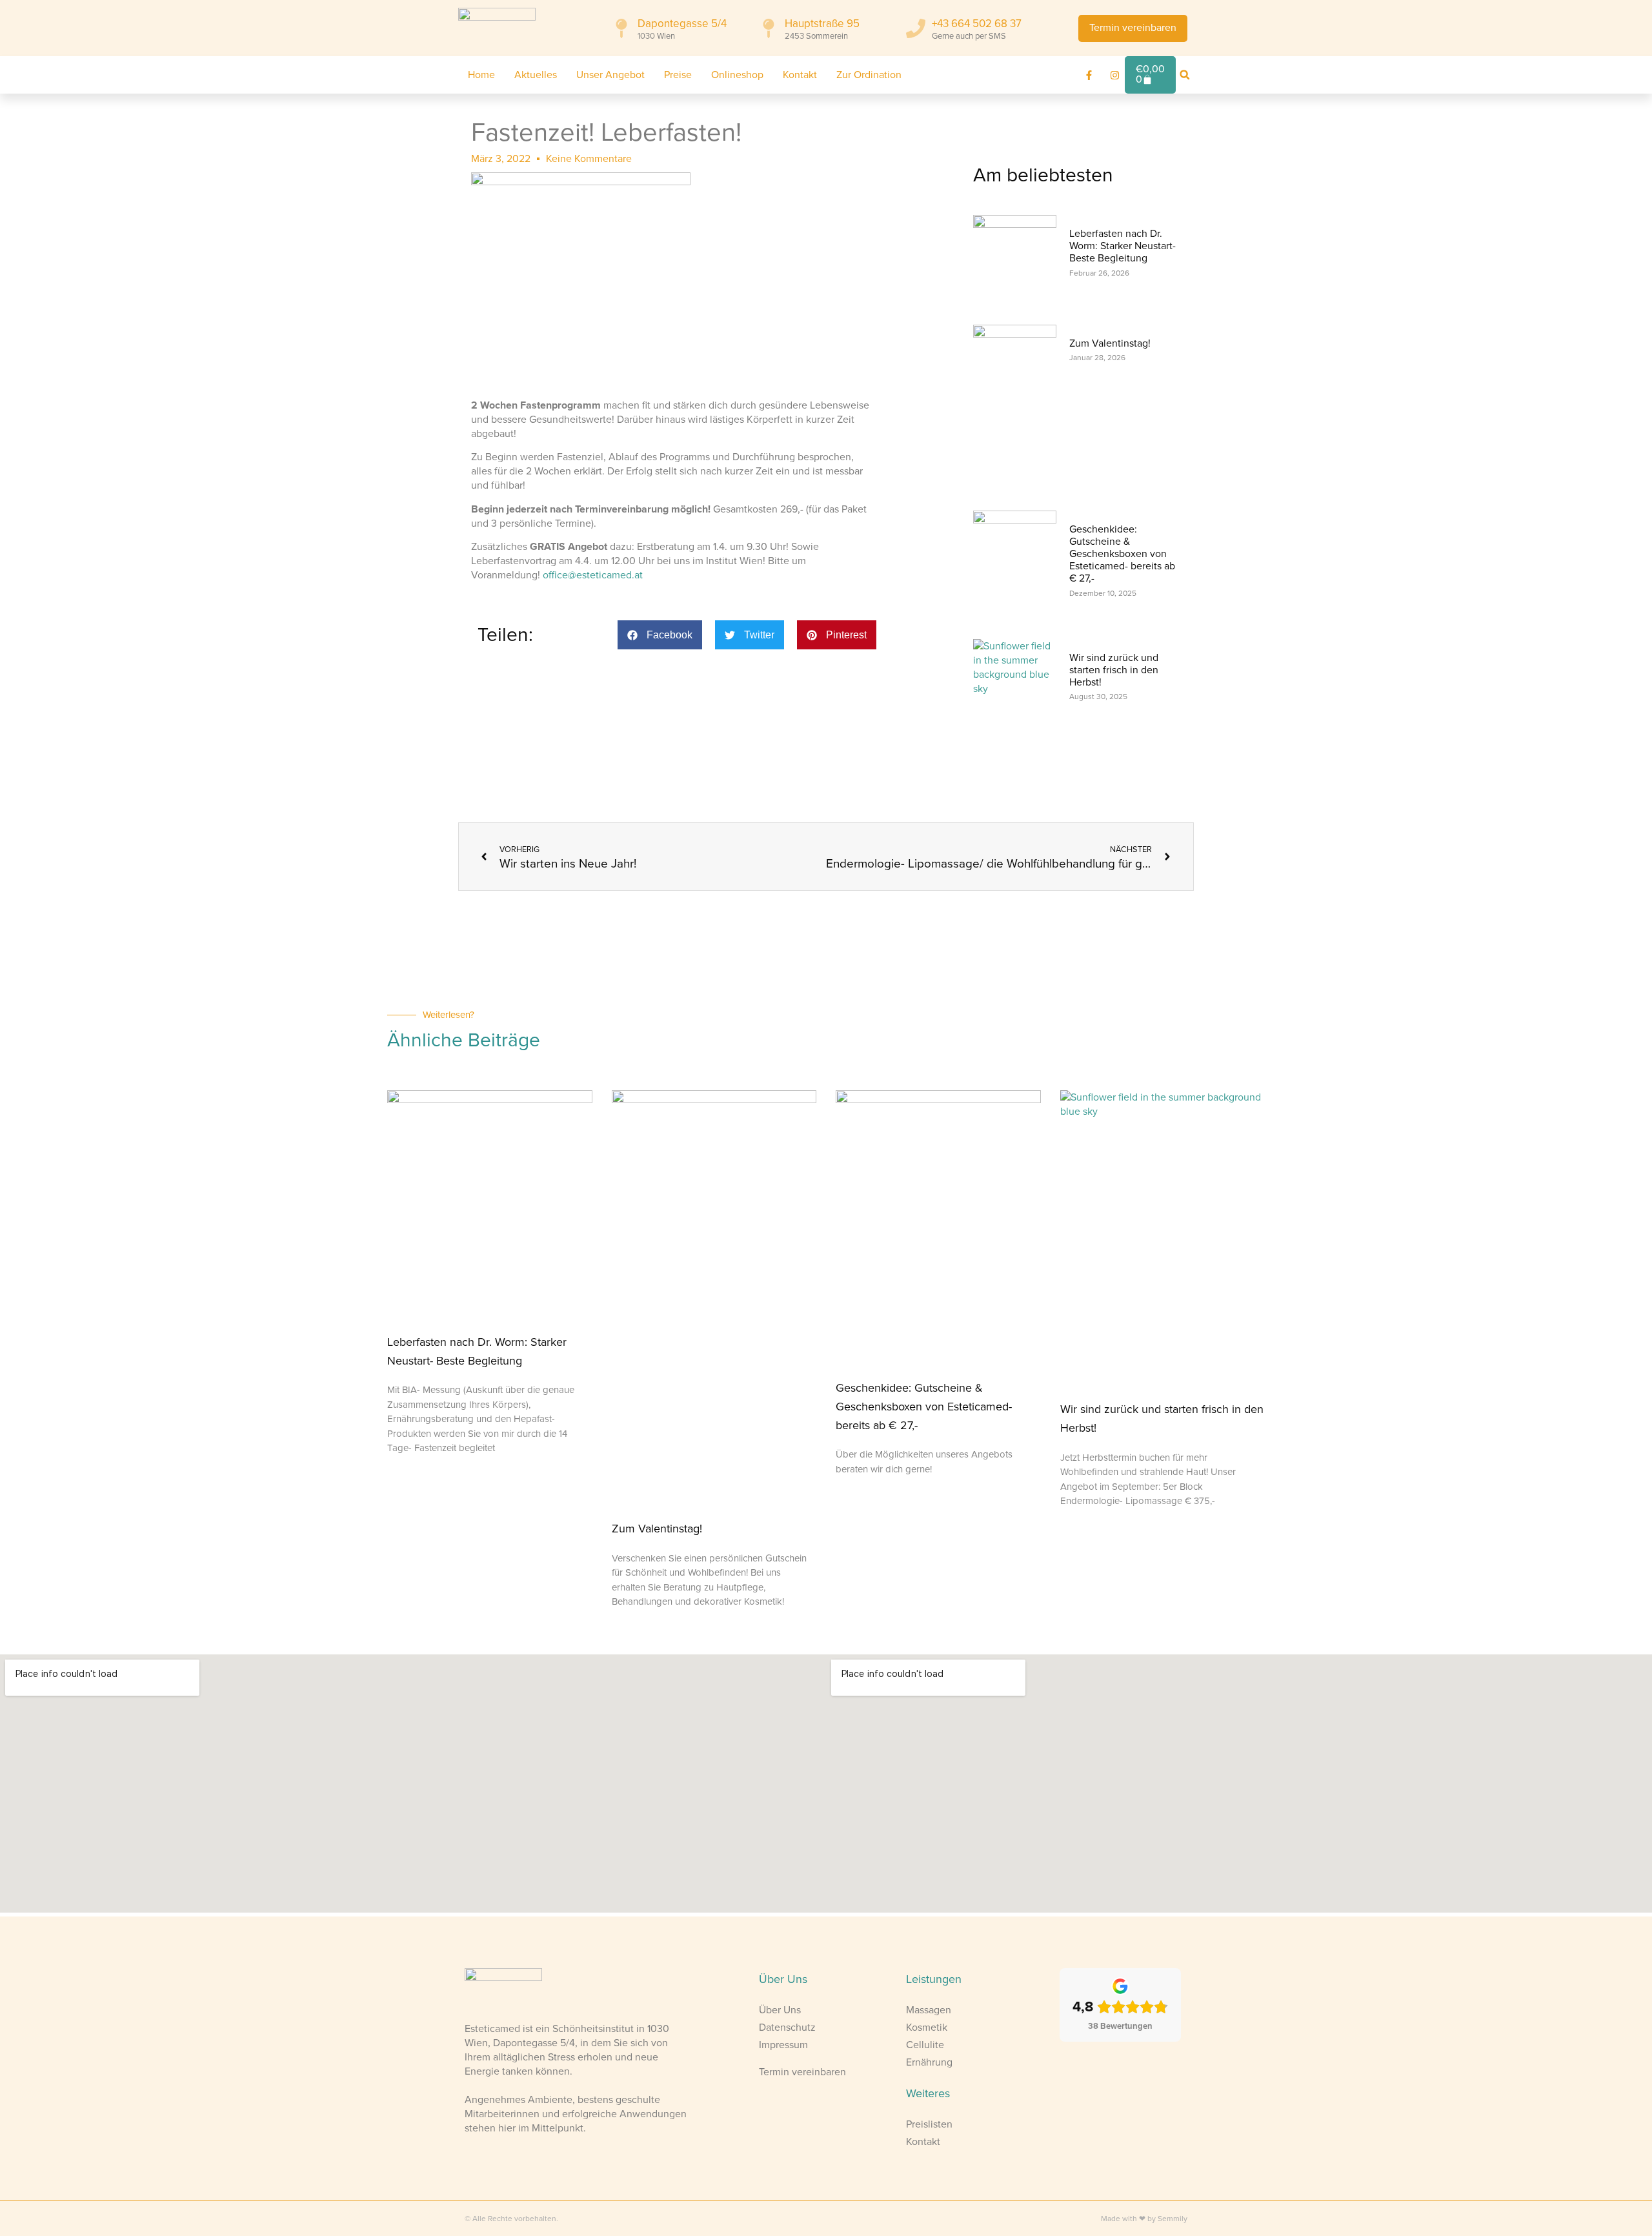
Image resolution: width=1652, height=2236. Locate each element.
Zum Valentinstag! (1110, 343)
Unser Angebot (610, 75)
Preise (678, 75)
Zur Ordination (869, 75)
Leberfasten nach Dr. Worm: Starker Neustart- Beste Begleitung (1123, 246)
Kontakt (800, 75)
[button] (1185, 75)
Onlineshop (737, 75)
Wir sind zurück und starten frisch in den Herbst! (1114, 670)
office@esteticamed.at (593, 575)
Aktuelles (536, 75)
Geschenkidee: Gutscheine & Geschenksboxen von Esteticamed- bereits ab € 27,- (1122, 554)
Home (481, 75)
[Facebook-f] (1089, 75)
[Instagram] (1115, 75)
